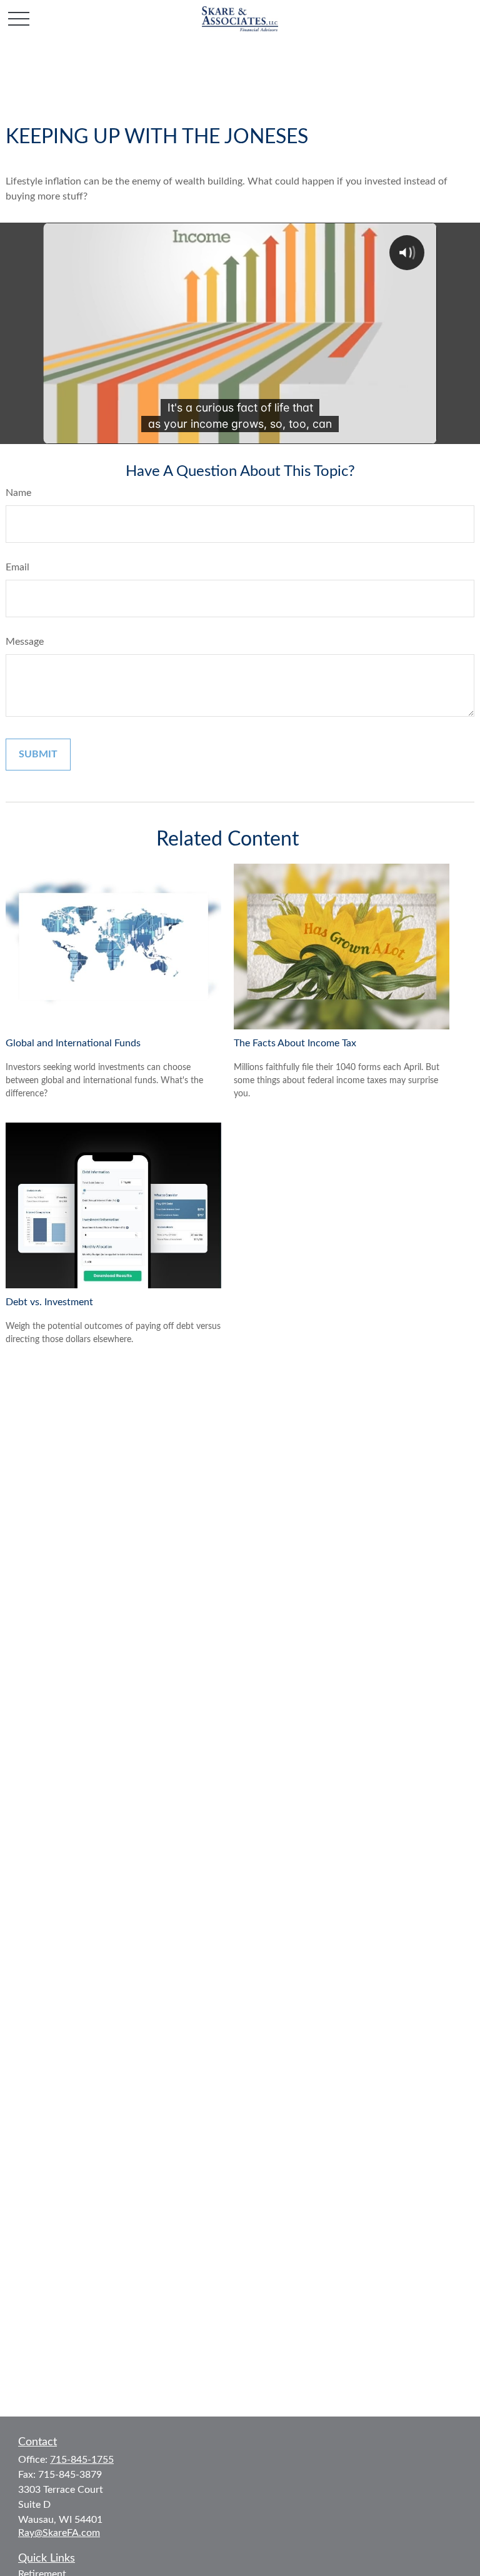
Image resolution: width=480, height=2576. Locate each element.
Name (18, 493)
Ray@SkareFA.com (59, 2533)
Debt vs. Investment (49, 1302)
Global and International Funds (73, 1043)
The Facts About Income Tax (295, 1043)
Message (25, 642)
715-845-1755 (82, 2460)
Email (17, 567)
